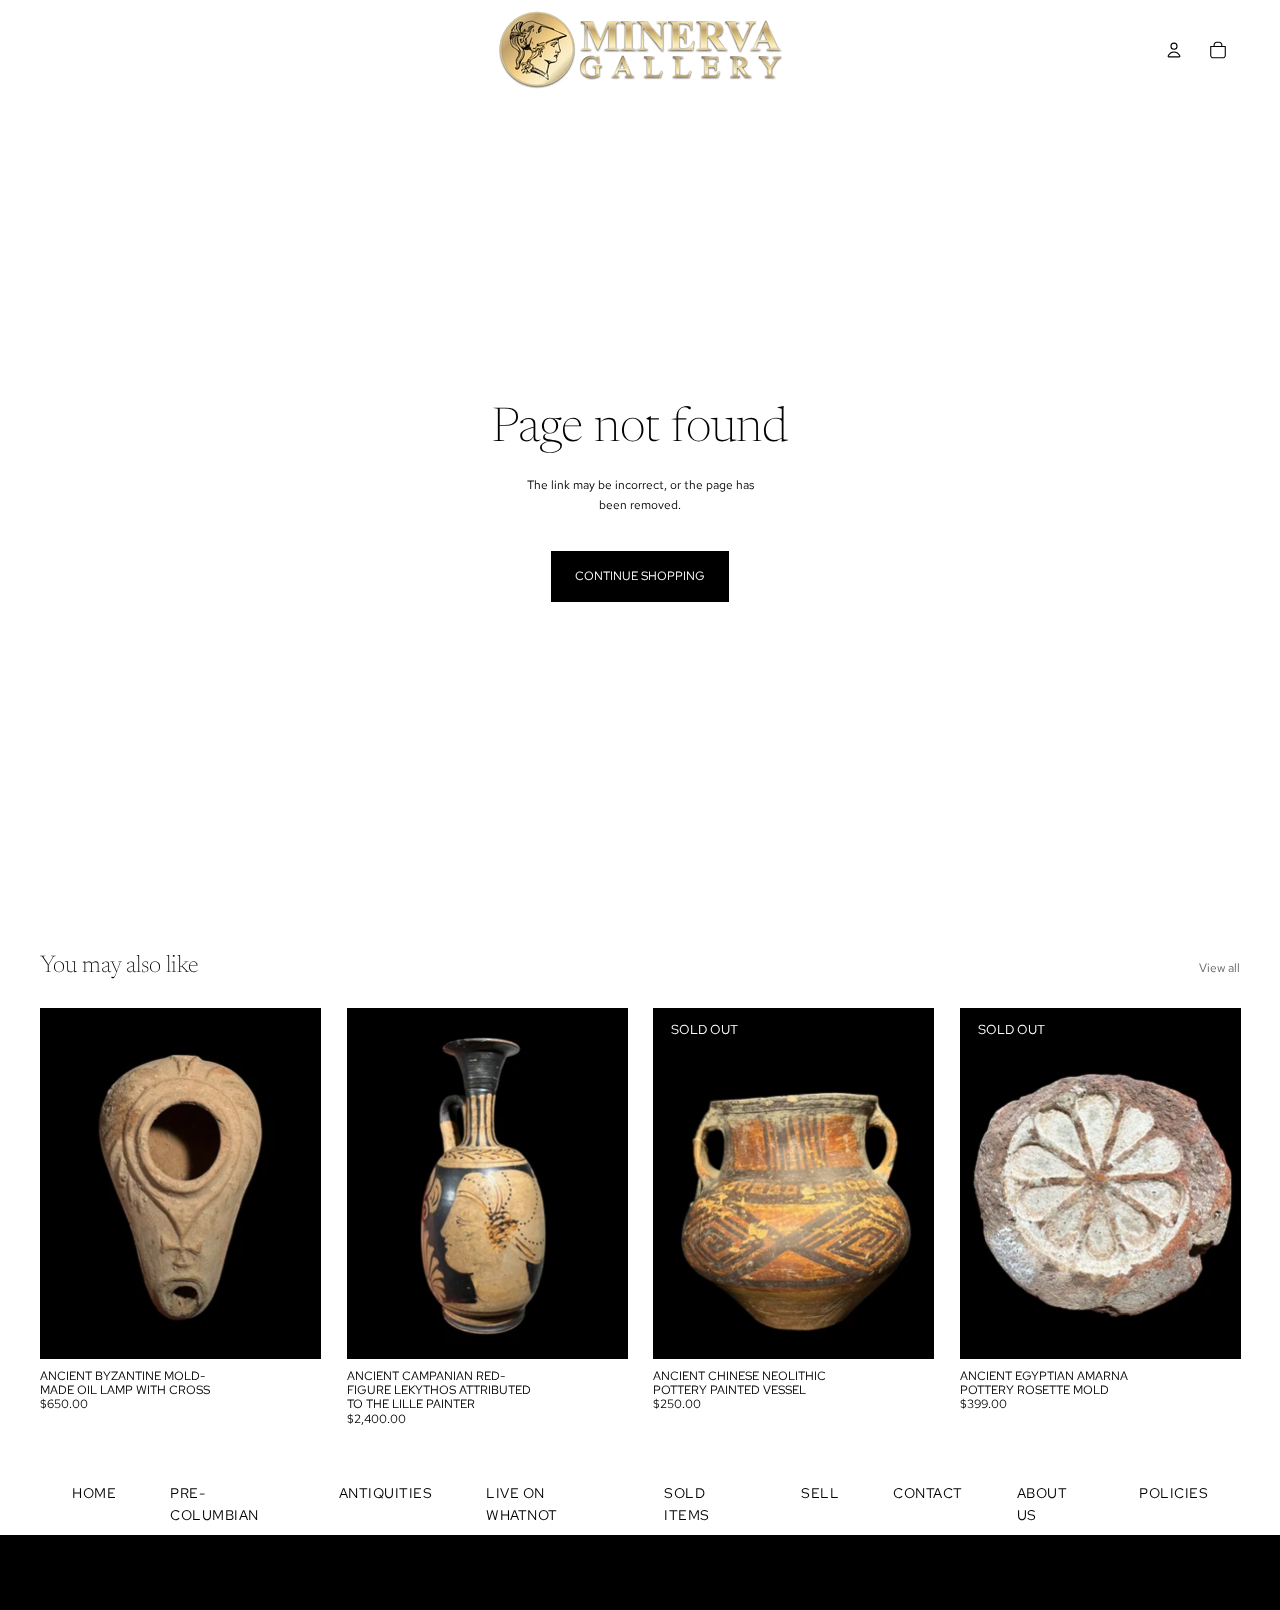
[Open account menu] (1174, 50)
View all (1219, 968)
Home (94, 1493)
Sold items (687, 1504)
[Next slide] (291, 1183)
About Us (1042, 1504)
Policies (1173, 1493)
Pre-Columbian (214, 1504)
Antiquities (386, 1493)
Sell (820, 1493)
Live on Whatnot (522, 1504)
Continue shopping (640, 576)
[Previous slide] (70, 1183)
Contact (928, 1493)
